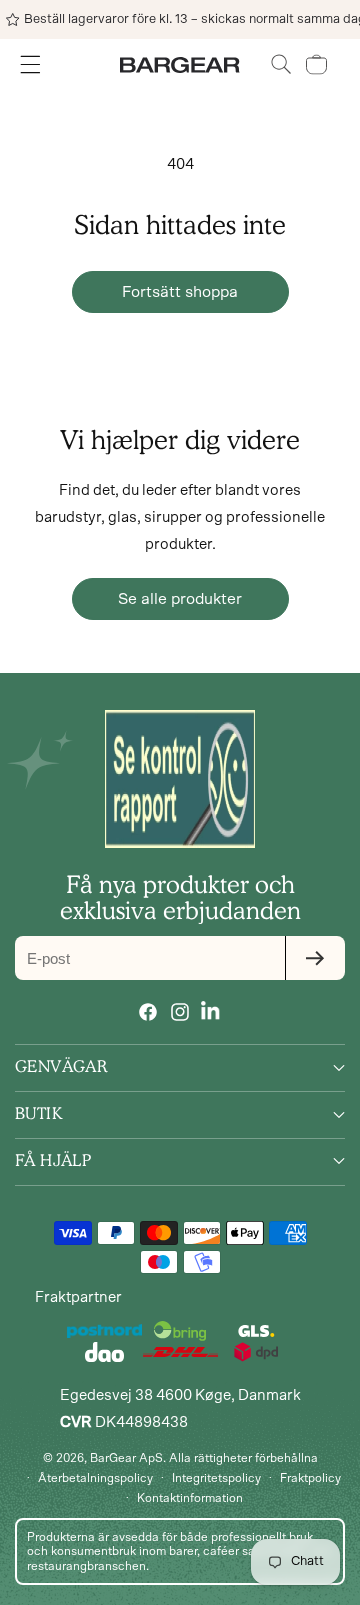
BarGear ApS (126, 1458)
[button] (281, 64)
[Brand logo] (180, 779)
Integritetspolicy (216, 1478)
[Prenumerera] (315, 958)
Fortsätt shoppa (180, 292)
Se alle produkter (180, 599)
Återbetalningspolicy (95, 1478)
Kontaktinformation (190, 1498)
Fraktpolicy (310, 1478)
